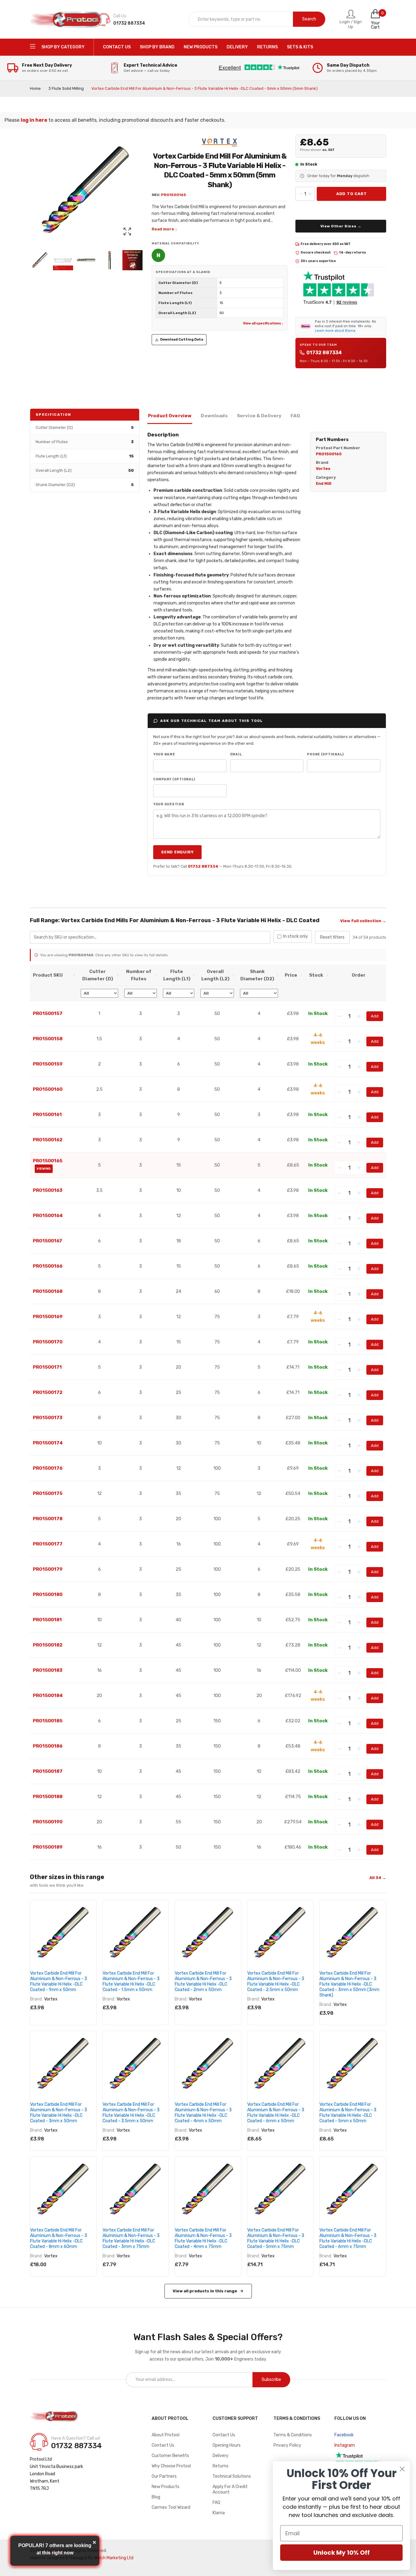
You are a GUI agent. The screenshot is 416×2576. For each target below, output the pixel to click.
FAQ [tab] (295, 416)
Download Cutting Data (182, 339)
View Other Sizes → (341, 226)
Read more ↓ (164, 229)
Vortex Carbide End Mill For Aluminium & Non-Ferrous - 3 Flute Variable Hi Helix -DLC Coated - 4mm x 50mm (203, 2113)
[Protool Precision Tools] (66, 19)
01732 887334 (324, 353)
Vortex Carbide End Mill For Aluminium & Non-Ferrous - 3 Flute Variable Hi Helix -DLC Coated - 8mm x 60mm (59, 2238)
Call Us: (120, 16)
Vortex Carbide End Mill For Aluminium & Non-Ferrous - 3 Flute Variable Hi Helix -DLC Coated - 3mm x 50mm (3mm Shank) (349, 1984)
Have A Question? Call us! (76, 2438)
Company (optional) (174, 779)
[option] (40, 260)
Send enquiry (177, 852)
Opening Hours (227, 2445)
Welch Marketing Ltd (114, 2558)
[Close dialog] (402, 2469)
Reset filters (332, 937)
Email (236, 754)
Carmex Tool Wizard (171, 2507)
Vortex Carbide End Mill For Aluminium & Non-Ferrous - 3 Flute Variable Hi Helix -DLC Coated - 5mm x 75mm (276, 2238)
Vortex (51, 1999)
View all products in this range (205, 2291)
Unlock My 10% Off (342, 2553)
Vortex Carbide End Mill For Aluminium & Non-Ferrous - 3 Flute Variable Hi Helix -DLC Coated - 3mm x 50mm (59, 2113)
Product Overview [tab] (170, 416)
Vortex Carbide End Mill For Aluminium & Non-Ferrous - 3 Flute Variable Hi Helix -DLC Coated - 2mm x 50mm (203, 1981)
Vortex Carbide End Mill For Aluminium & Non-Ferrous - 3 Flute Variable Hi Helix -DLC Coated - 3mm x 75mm (131, 2238)
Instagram (345, 2445)
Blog (156, 2497)
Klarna (219, 2513)
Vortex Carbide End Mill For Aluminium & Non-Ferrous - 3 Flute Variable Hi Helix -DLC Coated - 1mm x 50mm (59, 1981)
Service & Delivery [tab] (259, 416)
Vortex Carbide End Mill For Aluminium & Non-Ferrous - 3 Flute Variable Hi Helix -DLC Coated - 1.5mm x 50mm (131, 1981)
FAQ (216, 2502)
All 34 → (378, 1878)
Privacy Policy (287, 2445)
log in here (34, 120)
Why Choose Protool (171, 2466)
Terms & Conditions (293, 2435)
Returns (220, 2466)
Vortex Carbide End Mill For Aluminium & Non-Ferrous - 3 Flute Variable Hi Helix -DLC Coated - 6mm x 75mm (348, 2238)
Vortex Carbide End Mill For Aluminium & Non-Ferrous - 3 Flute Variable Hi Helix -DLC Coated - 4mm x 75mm (203, 2238)
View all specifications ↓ (263, 323)
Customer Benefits (170, 2456)
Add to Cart (352, 194)
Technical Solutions (232, 2476)
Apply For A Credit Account (230, 2489)
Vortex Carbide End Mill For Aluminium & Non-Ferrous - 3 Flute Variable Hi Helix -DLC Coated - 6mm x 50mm (276, 2113)
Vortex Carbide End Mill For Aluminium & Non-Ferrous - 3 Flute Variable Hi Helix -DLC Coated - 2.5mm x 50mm (276, 1981)
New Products (166, 2487)
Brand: (36, 1999)
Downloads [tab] (214, 416)
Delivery (220, 2456)
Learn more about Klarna (335, 331)
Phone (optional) (325, 754)
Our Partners (164, 2476)
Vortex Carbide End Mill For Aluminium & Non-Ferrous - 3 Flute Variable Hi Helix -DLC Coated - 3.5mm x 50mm (131, 2113)
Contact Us (163, 2445)
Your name (164, 754)
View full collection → (363, 921)
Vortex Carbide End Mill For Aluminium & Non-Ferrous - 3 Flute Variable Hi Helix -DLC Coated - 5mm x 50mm (348, 2113)
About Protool (166, 2435)
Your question (169, 804)
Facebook (344, 2435)
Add (375, 1016)
